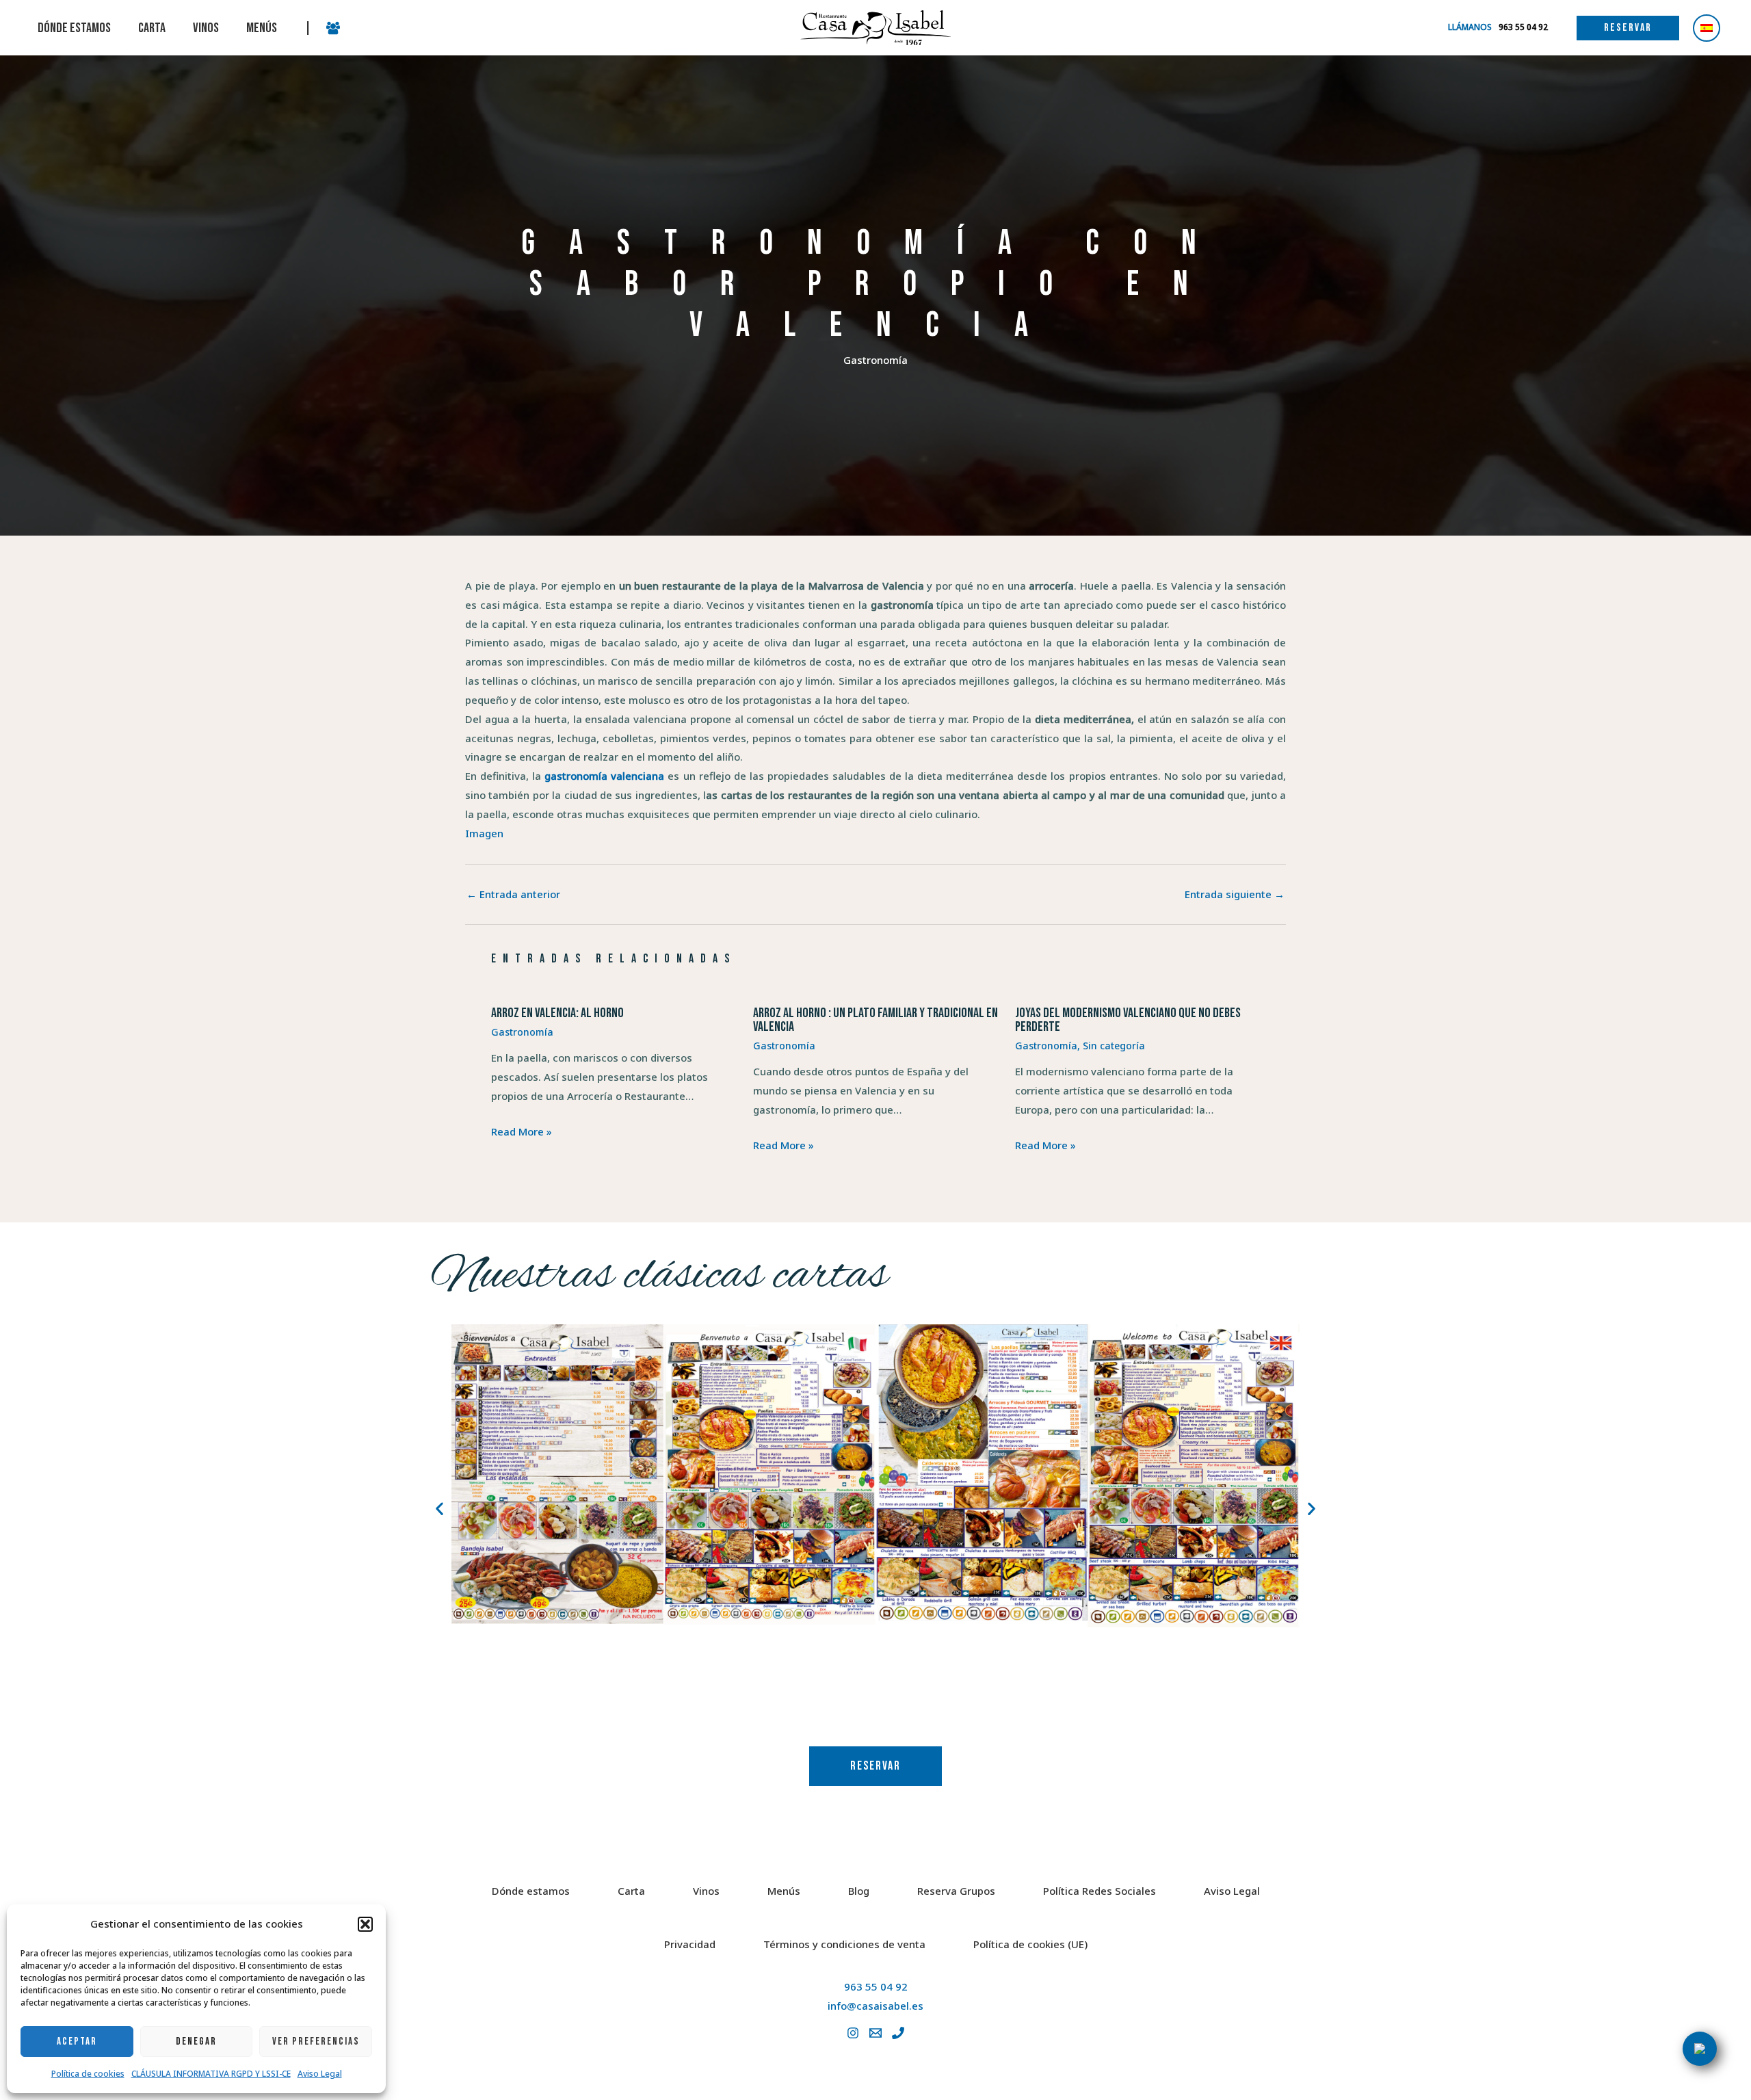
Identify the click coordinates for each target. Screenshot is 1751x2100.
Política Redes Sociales (1100, 1891)
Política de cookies (88, 2074)
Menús (784, 1891)
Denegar (196, 2042)
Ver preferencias (316, 2042)
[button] (365, 1924)
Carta (631, 1891)
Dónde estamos (531, 1891)
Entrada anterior (513, 894)
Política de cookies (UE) (1030, 1944)
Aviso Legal (320, 2074)
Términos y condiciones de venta (844, 1944)
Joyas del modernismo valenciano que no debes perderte (1128, 1020)
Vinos (706, 1891)
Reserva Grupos (956, 1891)
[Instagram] (853, 2033)
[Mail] (875, 2033)
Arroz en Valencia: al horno (557, 1013)
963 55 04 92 (876, 1986)
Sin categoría (1114, 1046)
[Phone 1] (898, 2033)
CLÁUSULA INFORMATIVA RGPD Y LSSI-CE (211, 2074)
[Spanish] (1707, 28)
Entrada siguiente (1235, 894)
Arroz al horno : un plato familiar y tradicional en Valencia (875, 1020)
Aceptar (77, 2042)
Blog (859, 1891)
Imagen (484, 833)
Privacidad (690, 1944)
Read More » (522, 1131)
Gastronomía (875, 360)
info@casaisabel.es (875, 2006)
